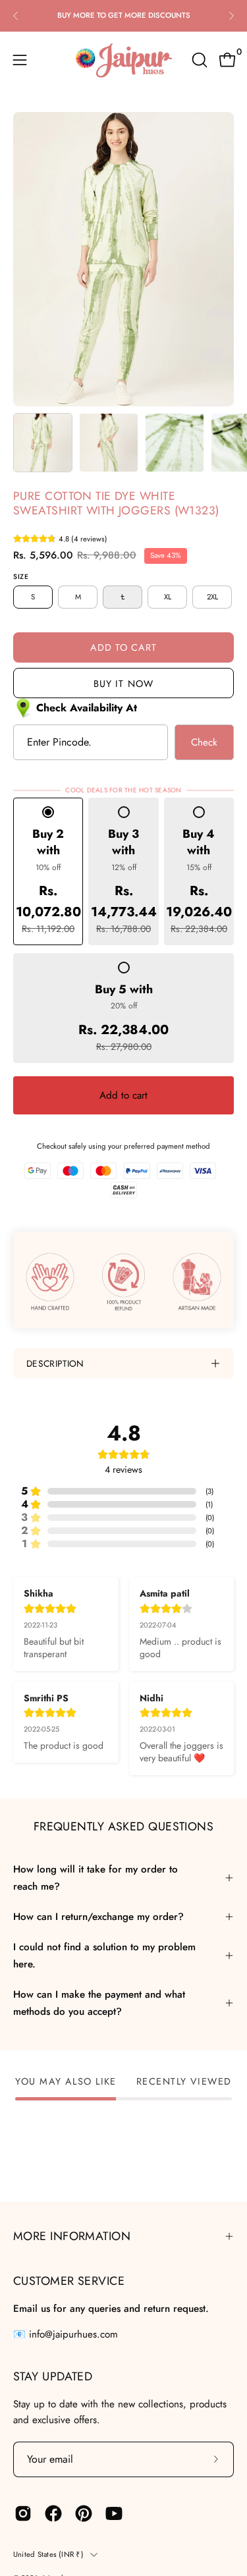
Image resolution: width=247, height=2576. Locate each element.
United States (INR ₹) (48, 2554)
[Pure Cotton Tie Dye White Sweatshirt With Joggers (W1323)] (43, 443)
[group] (123, 15)
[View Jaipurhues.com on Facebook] (53, 2513)
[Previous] (16, 16)
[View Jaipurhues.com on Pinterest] (84, 2513)
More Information (72, 2236)
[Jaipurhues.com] (124, 60)
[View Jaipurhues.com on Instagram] (23, 2513)
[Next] (231, 16)
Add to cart (123, 1095)
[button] (198, 60)
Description (55, 1363)
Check (204, 742)
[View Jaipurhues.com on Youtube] (114, 2513)
